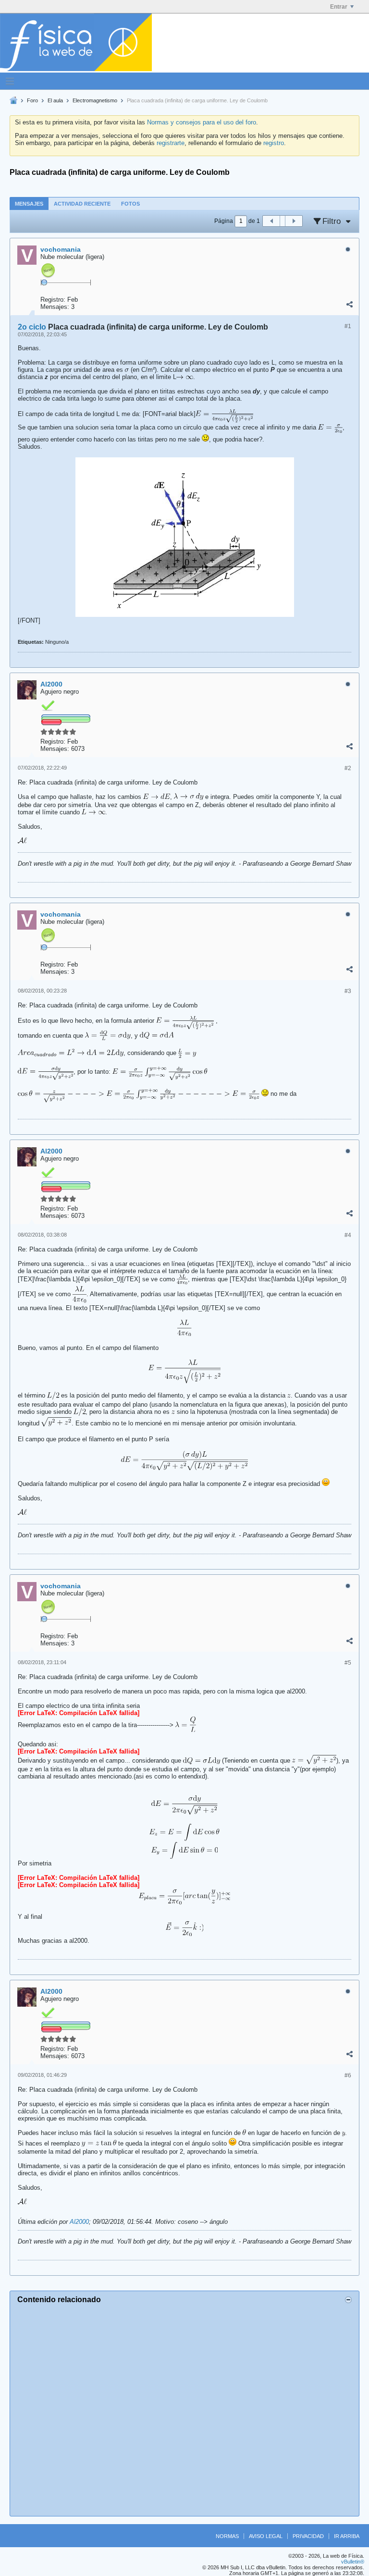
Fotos (130, 204)
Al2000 (79, 2222)
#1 (348, 326)
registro (274, 143)
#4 (348, 1235)
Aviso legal (266, 2536)
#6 (348, 2075)
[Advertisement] (184, 2409)
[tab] (29, 203)
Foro (32, 100)
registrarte (171, 143)
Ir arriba (347, 2536)
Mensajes (29, 204)
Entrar (339, 7)
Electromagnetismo (95, 100)
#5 (348, 1663)
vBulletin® (353, 2562)
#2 (348, 768)
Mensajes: (55, 307)
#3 (348, 991)
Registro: (53, 300)
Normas (227, 2536)
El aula (55, 100)
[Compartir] (349, 305)
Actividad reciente (82, 204)
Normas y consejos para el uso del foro (202, 122)
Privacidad (308, 2536)
